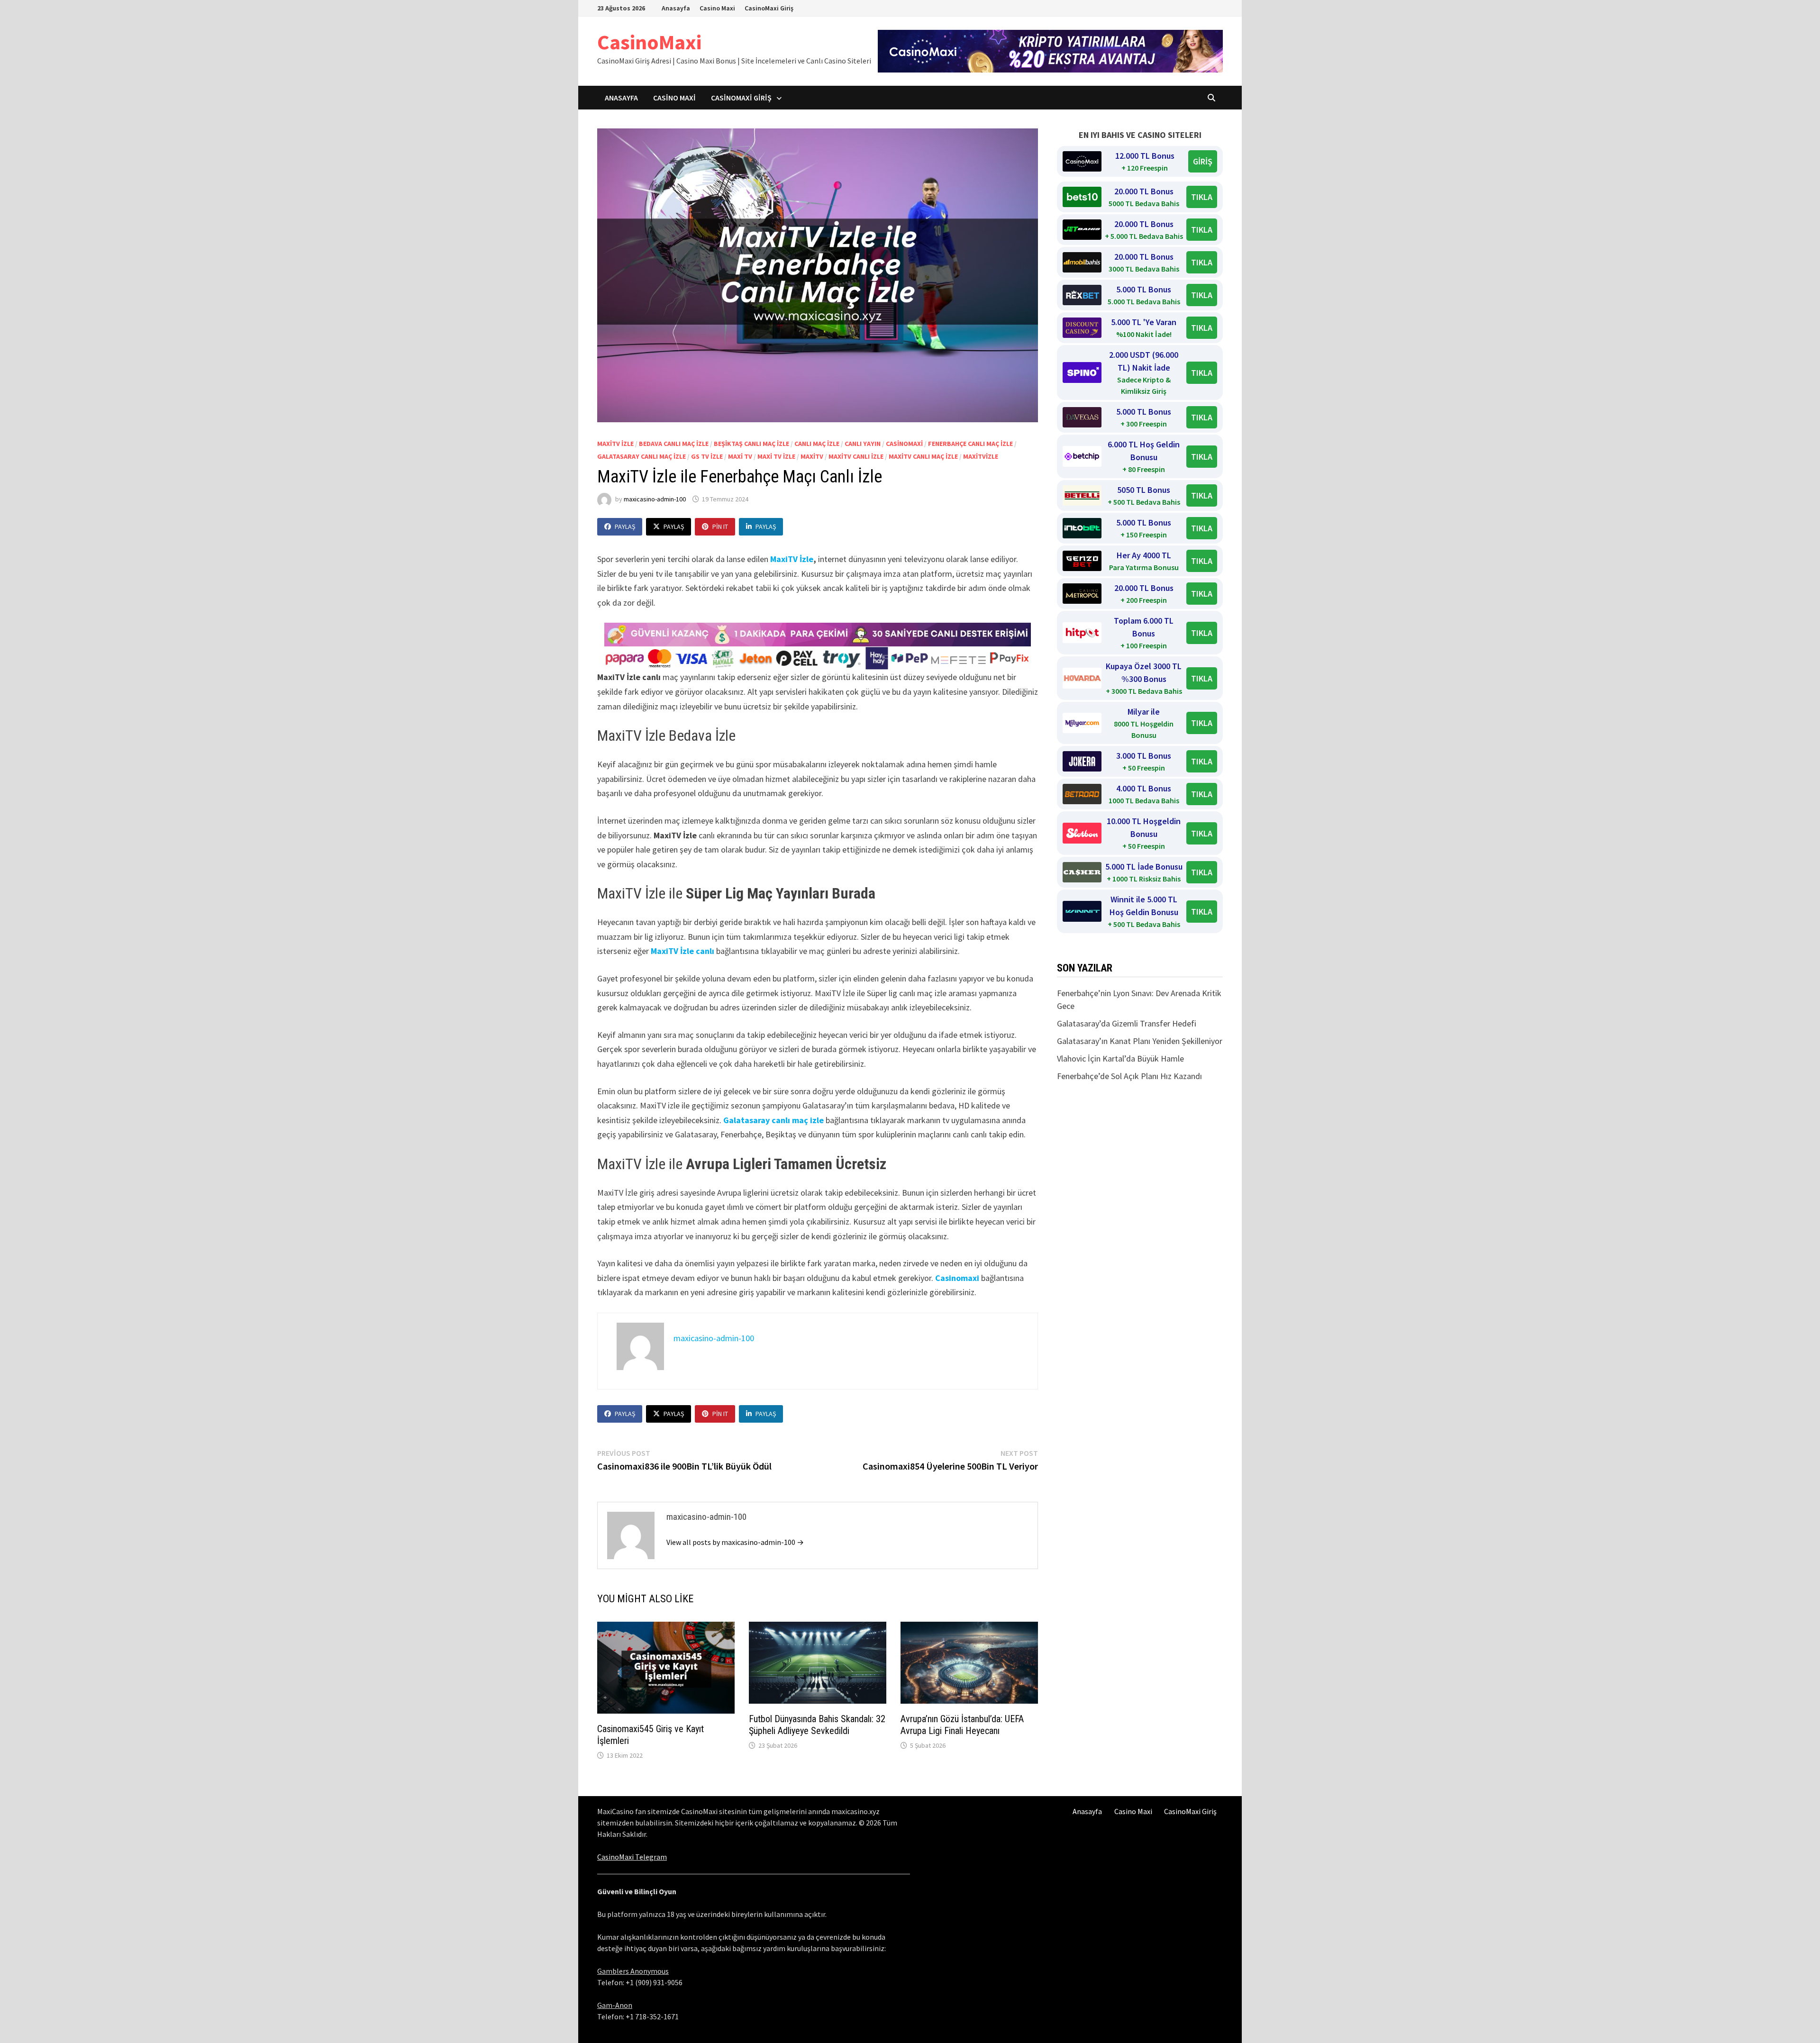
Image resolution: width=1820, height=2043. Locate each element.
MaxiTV (812, 456)
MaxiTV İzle (615, 444)
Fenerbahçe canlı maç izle (970, 444)
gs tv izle (707, 456)
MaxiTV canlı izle (856, 456)
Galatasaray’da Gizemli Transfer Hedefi (1127, 1023)
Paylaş (625, 527)
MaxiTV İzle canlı (682, 951)
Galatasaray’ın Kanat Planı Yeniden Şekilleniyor (1140, 1041)
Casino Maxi (717, 8)
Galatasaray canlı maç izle (642, 456)
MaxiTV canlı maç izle (923, 456)
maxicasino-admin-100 (655, 499)
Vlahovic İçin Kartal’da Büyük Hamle (1120, 1058)
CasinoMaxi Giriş (769, 8)
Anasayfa (676, 8)
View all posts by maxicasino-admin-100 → (735, 1542)
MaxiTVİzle (981, 456)
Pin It (720, 527)
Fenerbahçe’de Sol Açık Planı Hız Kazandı (1129, 1076)
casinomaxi (904, 444)
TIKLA (1202, 197)
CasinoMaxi (649, 42)
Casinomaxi (957, 1278)
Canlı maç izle (817, 444)
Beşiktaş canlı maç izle (751, 444)
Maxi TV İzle (776, 456)
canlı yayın (863, 444)
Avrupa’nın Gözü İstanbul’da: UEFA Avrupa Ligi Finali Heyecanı (962, 1725)
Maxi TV (740, 456)
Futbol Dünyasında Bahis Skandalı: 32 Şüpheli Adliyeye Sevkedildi (817, 1725)
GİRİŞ (1203, 161)
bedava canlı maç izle (674, 444)
